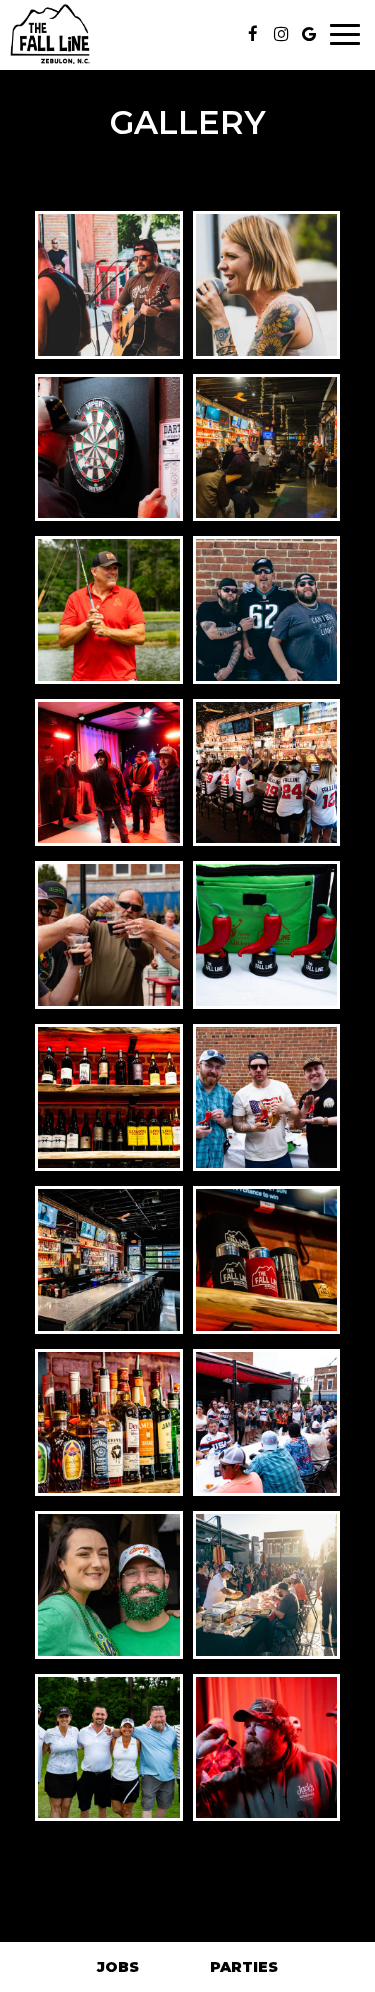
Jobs (118, 1967)
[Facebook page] (253, 34)
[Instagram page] (281, 34)
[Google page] (309, 34)
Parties (244, 1967)
